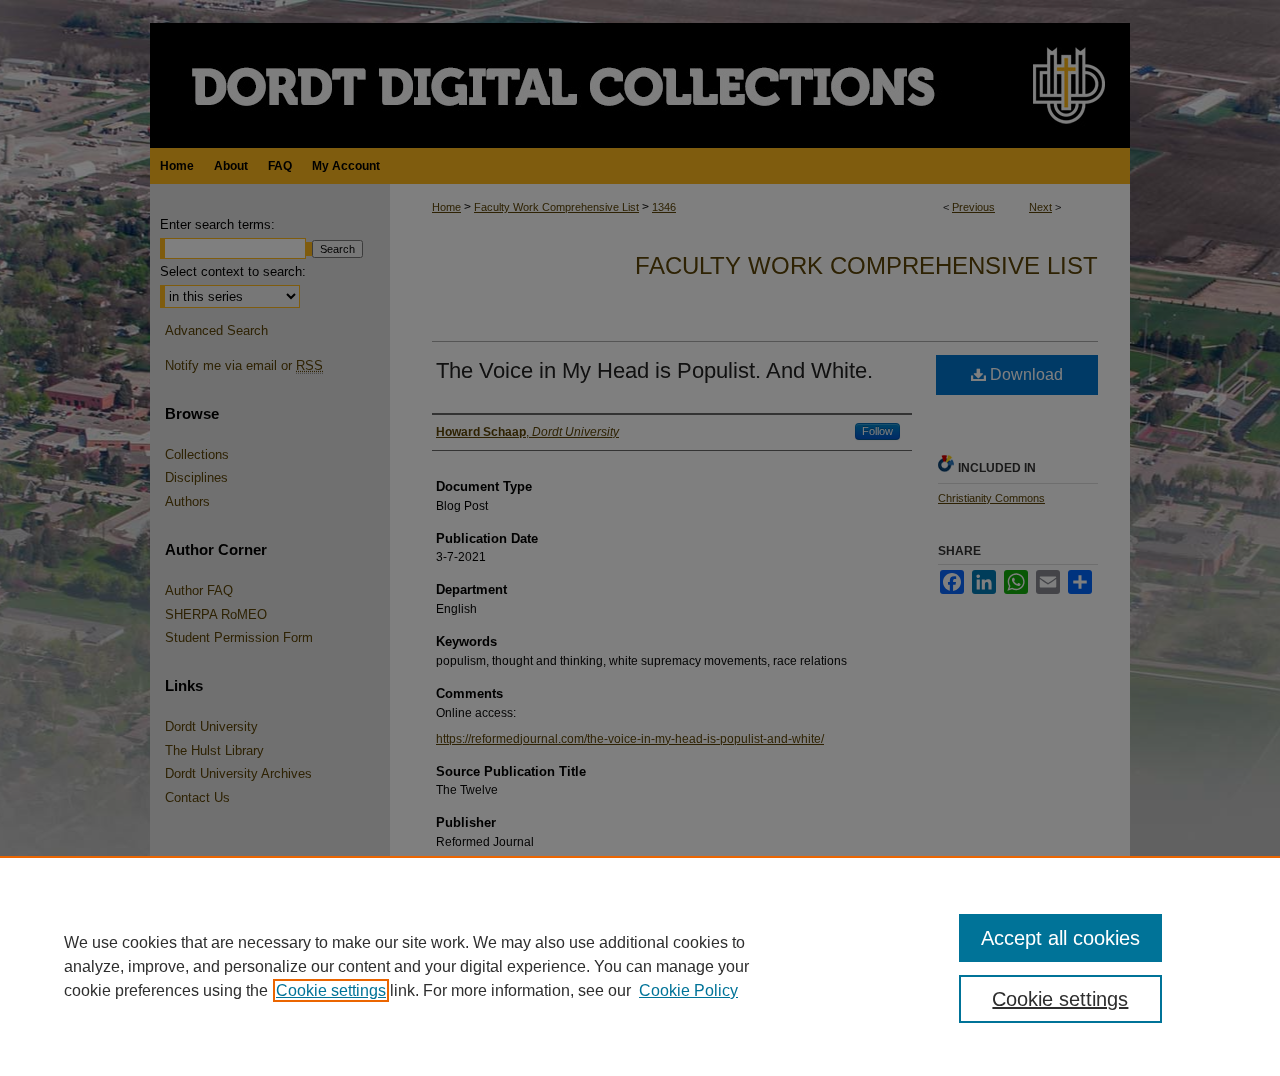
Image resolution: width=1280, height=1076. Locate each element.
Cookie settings (331, 990)
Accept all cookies (1060, 938)
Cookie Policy (688, 990)
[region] (640, 966)
